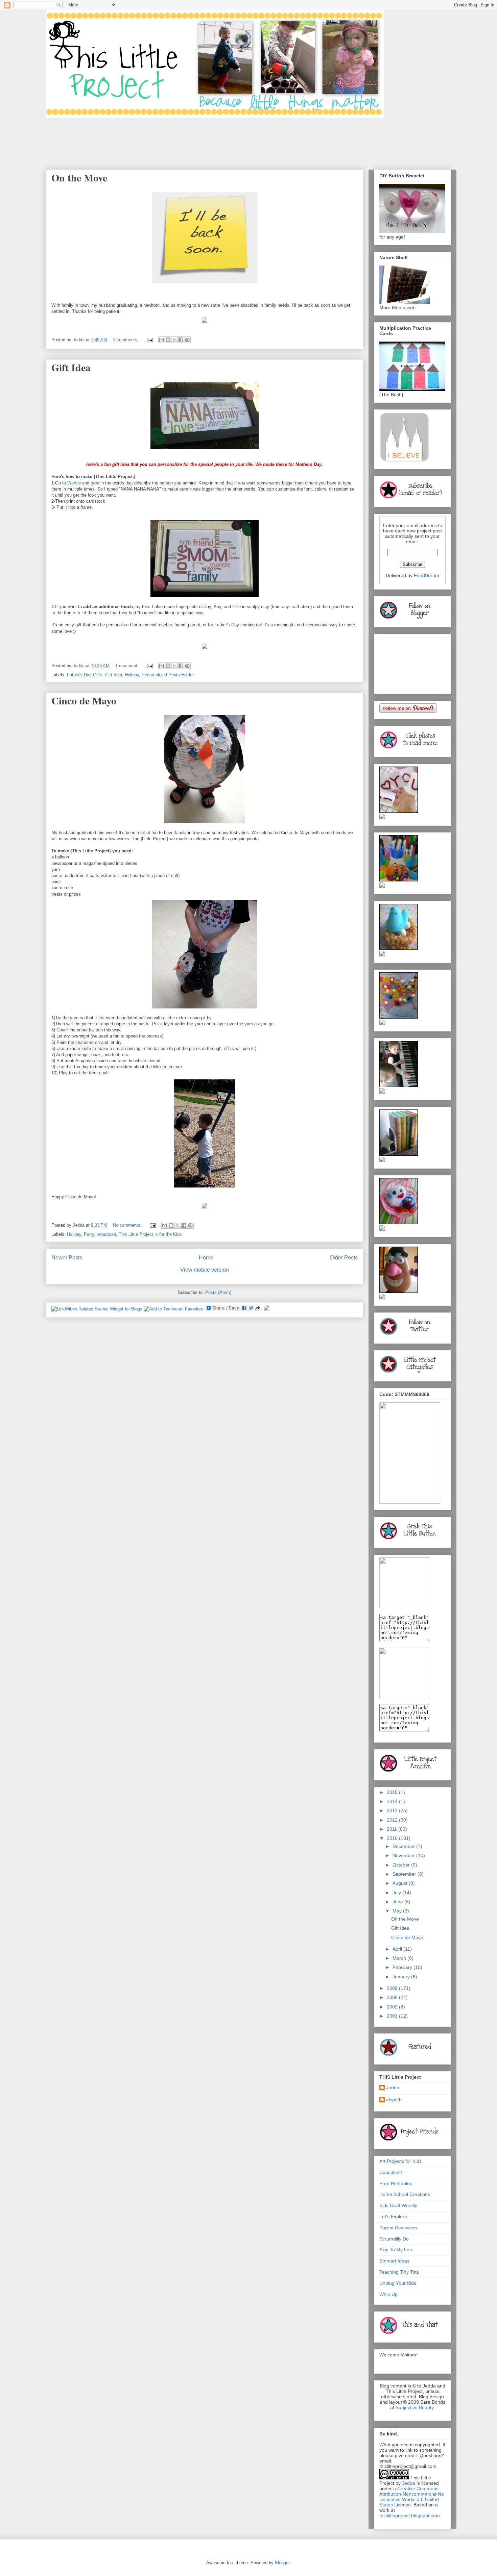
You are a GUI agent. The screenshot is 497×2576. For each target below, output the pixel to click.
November (404, 1855)
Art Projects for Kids (400, 2161)
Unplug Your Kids (398, 2283)
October (402, 1865)
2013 (393, 1810)
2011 (393, 1829)
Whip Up (388, 2294)
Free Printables (396, 2183)
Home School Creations (405, 2194)
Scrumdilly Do (394, 2239)
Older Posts (344, 1258)
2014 (393, 1801)
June (398, 1902)
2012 (393, 1820)
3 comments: (126, 340)
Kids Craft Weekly (398, 2205)
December (404, 1846)
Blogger (282, 2563)
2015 (393, 1792)
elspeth (394, 2100)
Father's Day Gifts (85, 675)
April (398, 1949)
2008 (393, 1997)
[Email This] (162, 340)
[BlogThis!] (168, 340)
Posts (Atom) (218, 1292)
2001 (393, 2016)
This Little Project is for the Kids (150, 1234)
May (398, 1911)
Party (89, 1234)
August (401, 1883)
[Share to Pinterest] (187, 340)
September (405, 1874)
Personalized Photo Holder (168, 675)
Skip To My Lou (396, 2250)
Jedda (393, 2087)
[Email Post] (149, 340)
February (403, 1967)
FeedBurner (427, 575)
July (397, 1893)
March (400, 1958)
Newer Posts (67, 1258)
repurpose (106, 1234)
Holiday (132, 675)
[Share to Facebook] (181, 340)
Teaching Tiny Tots (399, 2272)
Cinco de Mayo (84, 700)
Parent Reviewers (398, 2228)
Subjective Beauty (415, 2407)
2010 (393, 1838)
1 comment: (128, 666)
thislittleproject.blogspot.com (410, 2516)
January (402, 1977)
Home (206, 1258)
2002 (393, 2007)
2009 (393, 1988)
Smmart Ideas (394, 2261)
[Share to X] (174, 340)
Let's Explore (393, 2217)
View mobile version (205, 1270)
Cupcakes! (391, 2172)
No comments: (128, 1225)
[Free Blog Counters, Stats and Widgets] (266, 1309)
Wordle (74, 483)
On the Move (79, 177)
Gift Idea (71, 367)
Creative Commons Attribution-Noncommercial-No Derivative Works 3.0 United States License (412, 2497)
